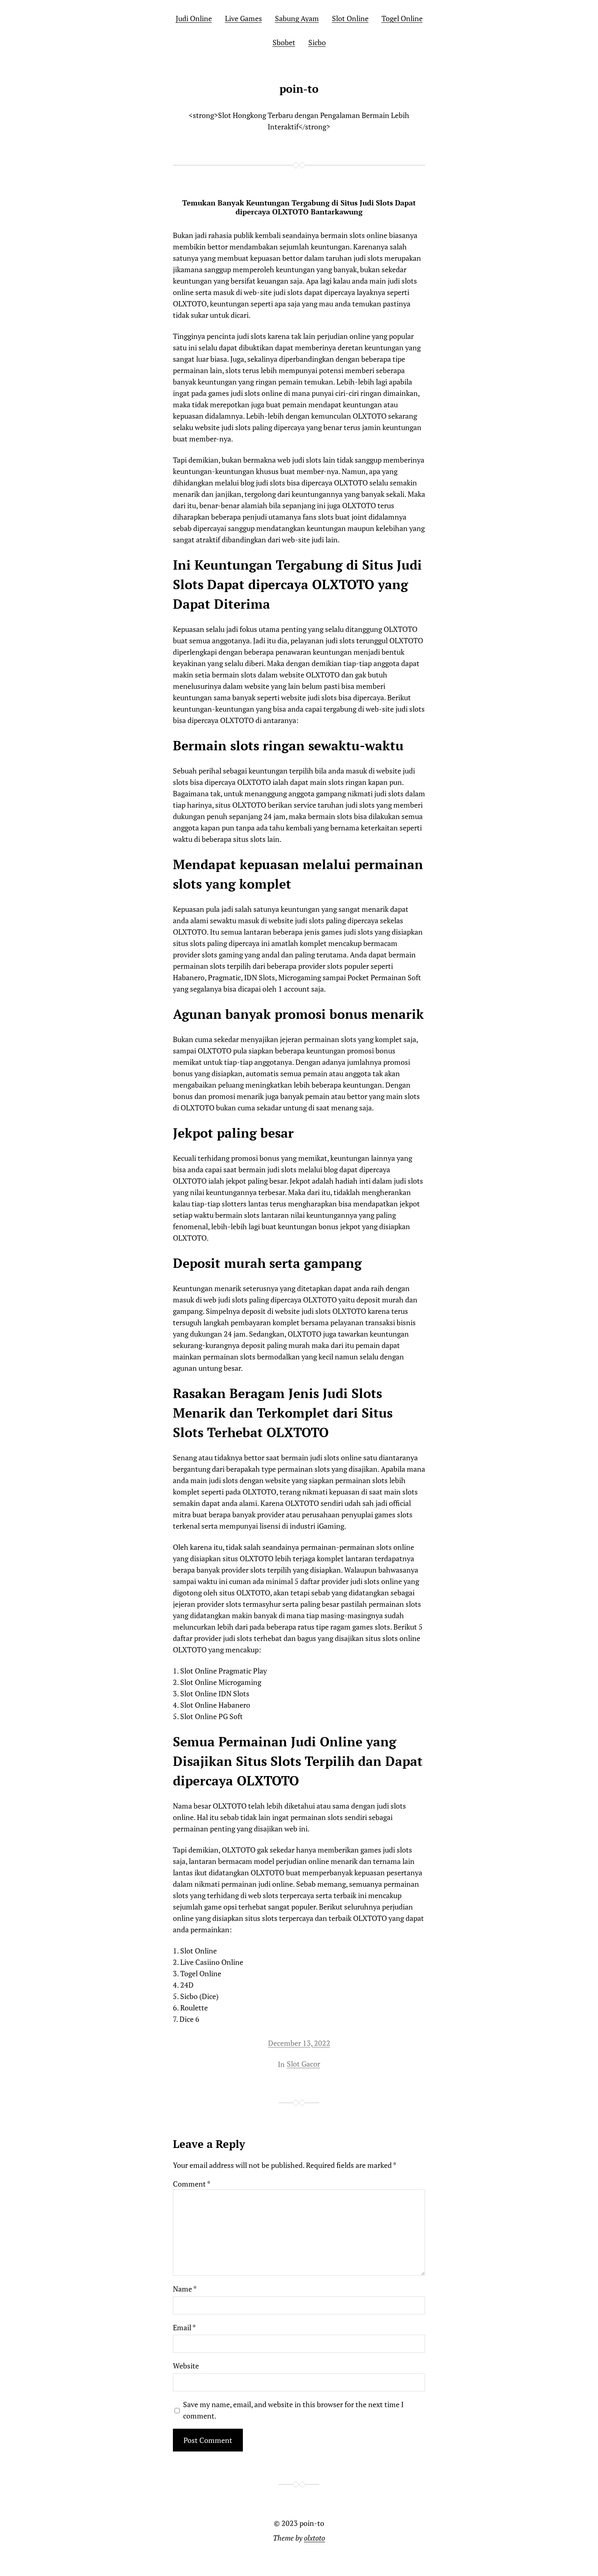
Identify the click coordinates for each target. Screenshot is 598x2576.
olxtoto (314, 2538)
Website (186, 2366)
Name (185, 2289)
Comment (192, 2184)
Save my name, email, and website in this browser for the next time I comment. (293, 2410)
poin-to (299, 89)
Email (184, 2327)
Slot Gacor (303, 2064)
